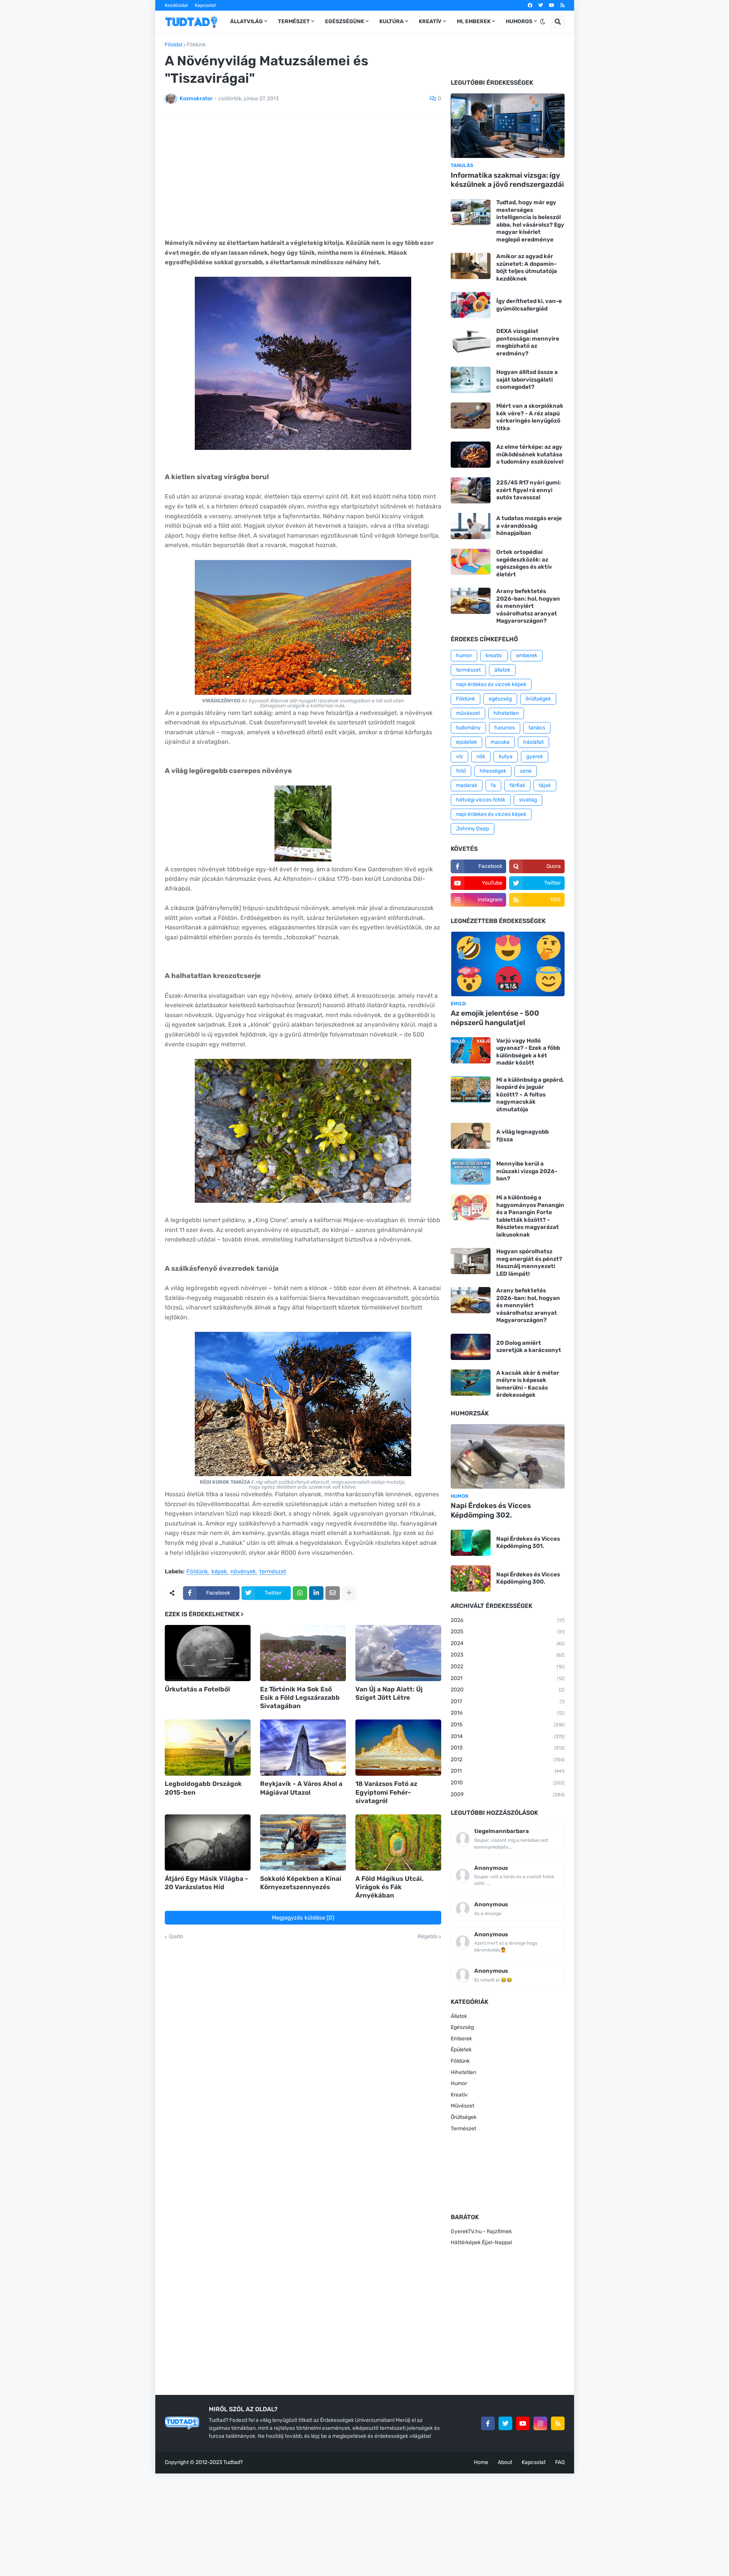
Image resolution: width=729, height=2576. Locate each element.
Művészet (462, 2106)
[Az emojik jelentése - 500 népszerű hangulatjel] (508, 964)
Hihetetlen (463, 2072)
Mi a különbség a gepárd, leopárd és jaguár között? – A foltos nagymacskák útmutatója (530, 1095)
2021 (508, 1678)
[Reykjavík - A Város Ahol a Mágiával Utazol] (303, 1748)
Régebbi (428, 1937)
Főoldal (174, 45)
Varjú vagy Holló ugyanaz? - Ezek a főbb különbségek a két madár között (528, 1052)
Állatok (459, 2016)
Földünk (196, 45)
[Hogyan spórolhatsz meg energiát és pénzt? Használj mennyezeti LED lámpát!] (471, 1261)
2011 (508, 1771)
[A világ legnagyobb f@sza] (471, 1136)
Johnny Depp (473, 829)
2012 (508, 1760)
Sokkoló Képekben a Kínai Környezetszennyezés (301, 1883)
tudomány (468, 728)
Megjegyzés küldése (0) (303, 1918)
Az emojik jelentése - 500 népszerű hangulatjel (495, 1018)
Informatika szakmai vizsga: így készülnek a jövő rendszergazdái (507, 180)
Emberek (461, 2039)
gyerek (535, 756)
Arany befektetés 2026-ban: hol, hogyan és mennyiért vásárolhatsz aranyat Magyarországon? (528, 606)
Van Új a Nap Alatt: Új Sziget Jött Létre (389, 1693)
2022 (508, 1667)
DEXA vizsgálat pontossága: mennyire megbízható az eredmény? (528, 342)
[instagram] (540, 2423)
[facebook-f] (488, 2423)
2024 (508, 1643)
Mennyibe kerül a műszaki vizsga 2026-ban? (527, 1171)
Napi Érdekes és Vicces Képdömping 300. (528, 1578)
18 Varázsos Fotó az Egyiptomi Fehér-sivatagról (386, 1792)
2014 (508, 1736)
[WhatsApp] (300, 1593)
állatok (502, 670)
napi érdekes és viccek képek (491, 684)
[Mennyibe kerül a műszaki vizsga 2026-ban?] (471, 1171)
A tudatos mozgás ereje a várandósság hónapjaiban (529, 526)
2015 (508, 1725)
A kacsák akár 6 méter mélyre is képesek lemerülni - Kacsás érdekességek (528, 1384)
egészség (500, 699)
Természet (463, 2129)
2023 (508, 1655)
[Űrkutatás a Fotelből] (208, 1653)
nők (481, 756)
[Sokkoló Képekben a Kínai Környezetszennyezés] (303, 1842)
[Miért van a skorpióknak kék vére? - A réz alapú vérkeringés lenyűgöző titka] (471, 416)
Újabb (176, 1937)
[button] (543, 22)
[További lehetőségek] (349, 1593)
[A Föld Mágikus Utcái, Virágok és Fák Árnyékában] (398, 1842)
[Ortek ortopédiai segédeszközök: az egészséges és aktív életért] (471, 562)
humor (464, 655)
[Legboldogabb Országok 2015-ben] (208, 1748)
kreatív (494, 655)
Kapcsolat (205, 5)
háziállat (533, 742)
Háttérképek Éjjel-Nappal (481, 2242)
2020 (508, 1690)
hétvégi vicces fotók (481, 800)
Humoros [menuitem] (519, 21)
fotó (461, 771)
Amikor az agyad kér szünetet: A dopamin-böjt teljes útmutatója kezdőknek (527, 267)
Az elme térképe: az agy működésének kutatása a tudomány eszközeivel (530, 454)
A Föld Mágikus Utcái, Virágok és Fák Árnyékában (390, 1887)
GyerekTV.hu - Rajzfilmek (481, 2231)
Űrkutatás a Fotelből (197, 1689)
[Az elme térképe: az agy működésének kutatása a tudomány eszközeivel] (471, 455)
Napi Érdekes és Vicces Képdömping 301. (528, 1543)
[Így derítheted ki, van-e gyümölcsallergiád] (471, 305)
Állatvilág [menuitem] (246, 21)
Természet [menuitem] (294, 21)
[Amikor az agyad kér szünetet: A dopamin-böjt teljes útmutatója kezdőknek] (471, 266)
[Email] (333, 1593)
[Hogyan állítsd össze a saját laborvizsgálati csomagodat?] (471, 380)
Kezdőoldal (176, 5)
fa (493, 785)
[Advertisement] (303, 175)
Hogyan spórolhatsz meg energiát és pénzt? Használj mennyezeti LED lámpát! (529, 1263)
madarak (467, 785)
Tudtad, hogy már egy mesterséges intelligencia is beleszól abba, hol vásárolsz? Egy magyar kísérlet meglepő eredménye (530, 221)
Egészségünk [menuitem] (345, 21)
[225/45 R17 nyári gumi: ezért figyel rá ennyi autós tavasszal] (471, 490)
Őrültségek (464, 2117)
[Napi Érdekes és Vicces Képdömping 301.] (471, 1543)
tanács (537, 728)
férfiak (517, 785)
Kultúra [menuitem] (391, 21)
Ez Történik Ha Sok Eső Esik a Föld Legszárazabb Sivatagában (300, 1697)
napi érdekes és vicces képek (491, 814)
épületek (466, 742)
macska (500, 742)
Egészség (462, 2027)
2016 (508, 1713)
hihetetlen (506, 713)
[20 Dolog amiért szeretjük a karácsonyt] (471, 1347)
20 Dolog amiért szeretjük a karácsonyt (529, 1347)
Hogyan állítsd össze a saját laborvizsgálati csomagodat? (527, 379)
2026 (508, 1620)
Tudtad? (233, 2462)
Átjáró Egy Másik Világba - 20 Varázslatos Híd (206, 1883)
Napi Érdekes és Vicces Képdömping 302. (491, 1510)
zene (526, 771)
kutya (506, 756)
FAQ (560, 2462)
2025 (508, 1632)
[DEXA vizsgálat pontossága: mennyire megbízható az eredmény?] (471, 341)
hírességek (493, 771)
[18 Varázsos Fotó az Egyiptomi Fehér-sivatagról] (398, 1748)
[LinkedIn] (316, 1593)
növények (243, 1572)
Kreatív (459, 2095)
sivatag (528, 800)
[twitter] (541, 5)
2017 (508, 1701)
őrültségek (538, 699)
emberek (527, 655)
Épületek (461, 2050)
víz (459, 756)
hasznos (505, 728)
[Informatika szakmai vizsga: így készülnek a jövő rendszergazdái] (508, 126)
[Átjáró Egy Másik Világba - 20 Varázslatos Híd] (208, 1842)
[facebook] (530, 5)
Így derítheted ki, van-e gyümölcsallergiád (529, 305)
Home (481, 2462)
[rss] (563, 5)
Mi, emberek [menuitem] (474, 21)
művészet (468, 713)
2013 (508, 1748)
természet (273, 1572)
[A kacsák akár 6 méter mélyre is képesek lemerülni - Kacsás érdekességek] (471, 1383)
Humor (459, 2083)
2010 (508, 1783)
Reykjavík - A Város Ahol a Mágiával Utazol (301, 1788)
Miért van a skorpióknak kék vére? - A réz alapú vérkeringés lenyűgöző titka (530, 417)
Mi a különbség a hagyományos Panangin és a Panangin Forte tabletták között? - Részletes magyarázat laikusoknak (530, 1216)
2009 (508, 1794)
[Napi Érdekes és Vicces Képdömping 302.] (508, 1456)
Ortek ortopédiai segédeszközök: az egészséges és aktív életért (524, 563)
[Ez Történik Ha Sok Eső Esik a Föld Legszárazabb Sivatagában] (303, 1653)
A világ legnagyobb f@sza (522, 1136)
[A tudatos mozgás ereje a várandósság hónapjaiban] (471, 526)
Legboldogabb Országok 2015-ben (203, 1788)
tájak (545, 785)
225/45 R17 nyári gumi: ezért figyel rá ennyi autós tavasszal (529, 490)
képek (219, 1572)
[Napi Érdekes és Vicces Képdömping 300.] (471, 1578)
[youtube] (552, 5)
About (505, 2462)
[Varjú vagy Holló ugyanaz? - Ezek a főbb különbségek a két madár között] (471, 1050)
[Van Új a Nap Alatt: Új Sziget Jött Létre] (398, 1653)
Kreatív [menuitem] (430, 21)
